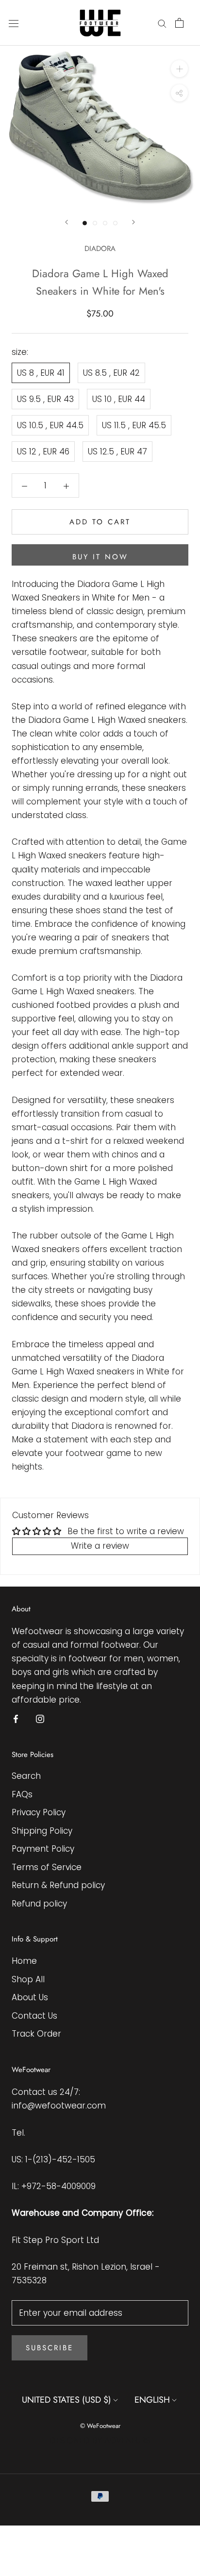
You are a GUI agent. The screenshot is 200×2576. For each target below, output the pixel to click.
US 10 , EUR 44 (119, 399)
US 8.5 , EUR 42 (111, 373)
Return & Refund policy (58, 1885)
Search (26, 1776)
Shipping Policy (42, 1831)
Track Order (36, 2034)
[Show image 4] (115, 223)
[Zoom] (179, 69)
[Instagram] (40, 1719)
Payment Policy (43, 1849)
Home (24, 1961)
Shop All (28, 1979)
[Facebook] (16, 1719)
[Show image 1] (85, 223)
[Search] (162, 23)
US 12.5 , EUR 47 (117, 452)
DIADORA (100, 249)
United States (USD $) (67, 2400)
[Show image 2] (95, 223)
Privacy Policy (39, 1812)
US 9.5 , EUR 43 (45, 399)
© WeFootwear (100, 2426)
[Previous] (67, 222)
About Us (30, 1997)
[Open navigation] (14, 23)
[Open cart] (179, 23)
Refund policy (39, 1904)
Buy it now (100, 557)
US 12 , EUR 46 (43, 452)
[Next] (133, 222)
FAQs (22, 1794)
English (152, 2400)
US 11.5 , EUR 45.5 (134, 425)
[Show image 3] (105, 223)
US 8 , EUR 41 (41, 373)
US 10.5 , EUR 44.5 (50, 425)
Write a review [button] (100, 1546)
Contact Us (34, 2016)
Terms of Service (47, 1867)
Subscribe (50, 2348)
